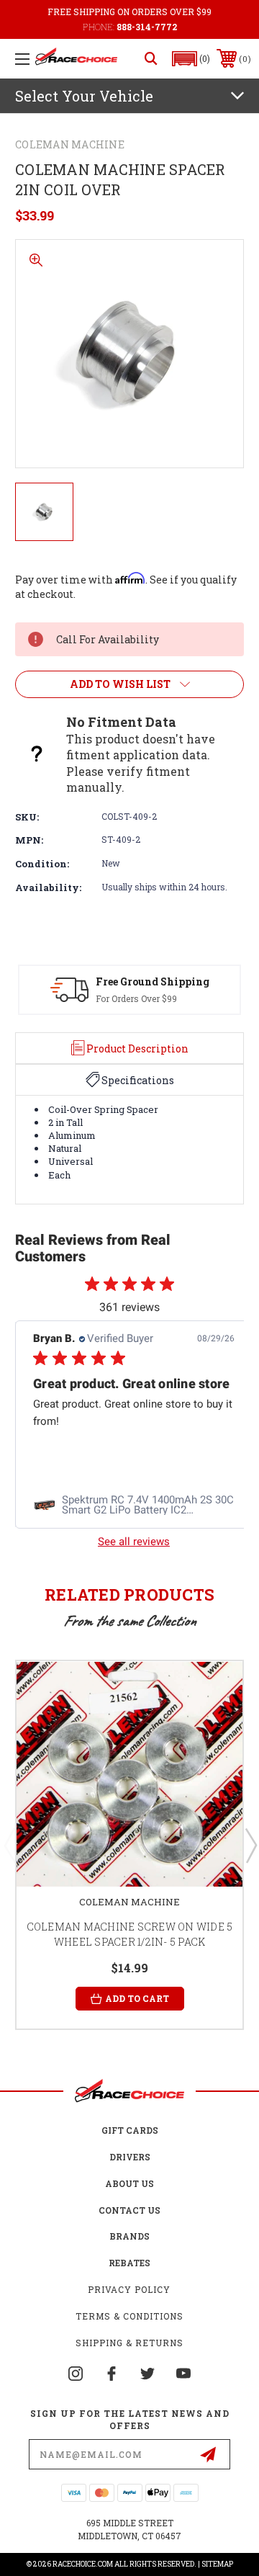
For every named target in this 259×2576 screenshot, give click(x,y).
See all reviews (134, 1542)
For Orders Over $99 (136, 998)
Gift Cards (130, 2130)
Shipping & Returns (129, 2343)
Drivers (130, 2157)
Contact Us (129, 2210)
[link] (134, 1506)
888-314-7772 (147, 27)
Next (250, 1845)
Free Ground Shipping (153, 981)
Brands (129, 2236)
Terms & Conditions (129, 2316)
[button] (191, 59)
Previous (9, 1845)
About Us (129, 2183)
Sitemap (217, 2564)
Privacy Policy (129, 2289)
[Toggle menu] (22, 59)
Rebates (129, 2263)
